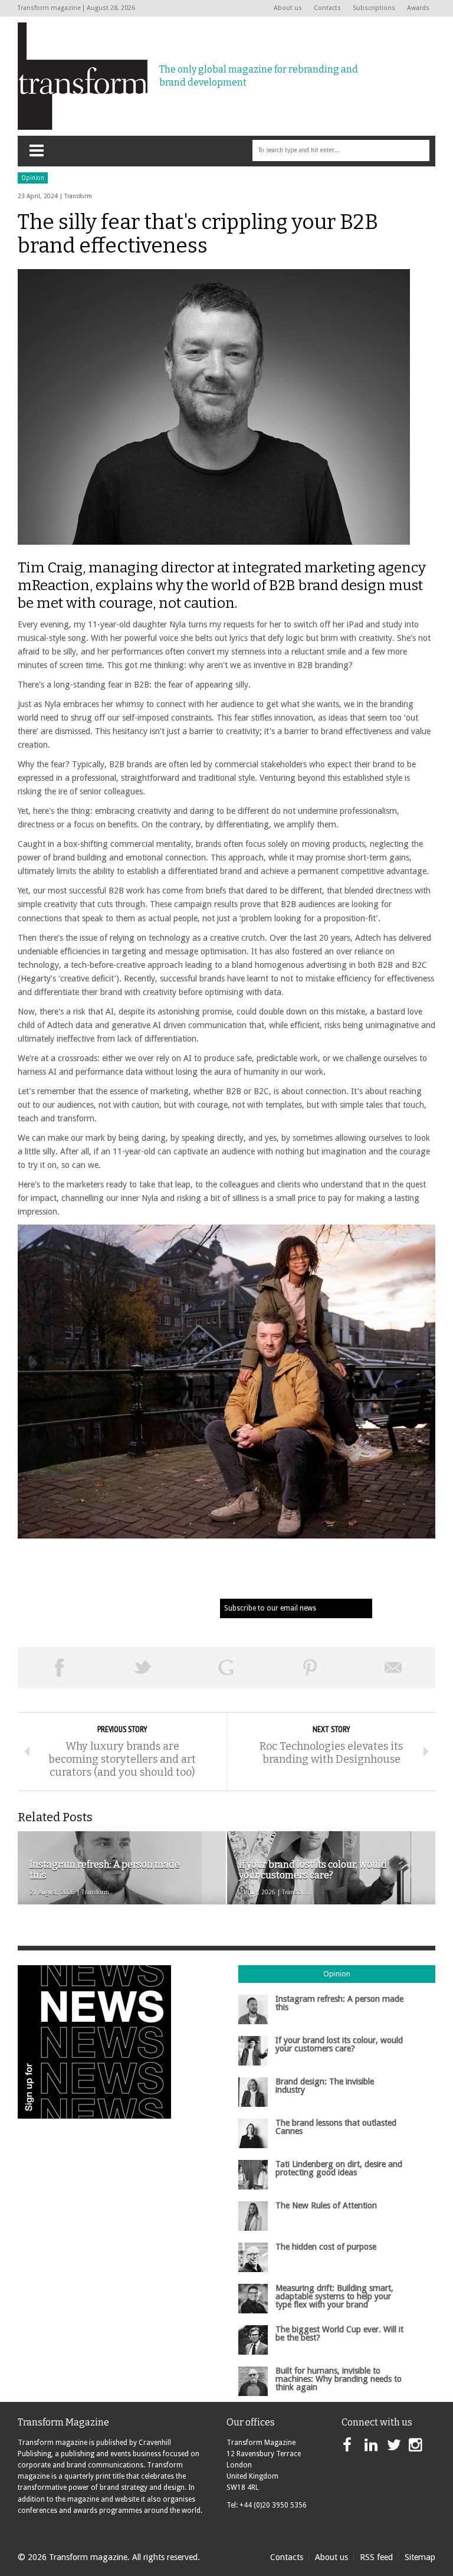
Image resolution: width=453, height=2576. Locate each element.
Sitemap (420, 2557)
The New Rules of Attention (326, 2205)
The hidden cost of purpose (326, 2247)
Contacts (327, 8)
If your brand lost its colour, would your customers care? (339, 2044)
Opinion (33, 178)
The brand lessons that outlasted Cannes (336, 2127)
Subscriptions (374, 8)
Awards (418, 8)
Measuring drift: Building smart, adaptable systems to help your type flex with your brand (334, 2297)
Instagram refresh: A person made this (339, 2003)
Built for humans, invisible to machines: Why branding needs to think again (339, 2379)
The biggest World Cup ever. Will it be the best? (339, 2333)
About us (288, 8)
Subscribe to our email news (270, 1608)
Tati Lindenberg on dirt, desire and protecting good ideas (339, 2168)
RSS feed (376, 2557)
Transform (78, 196)
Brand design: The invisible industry (325, 2086)
